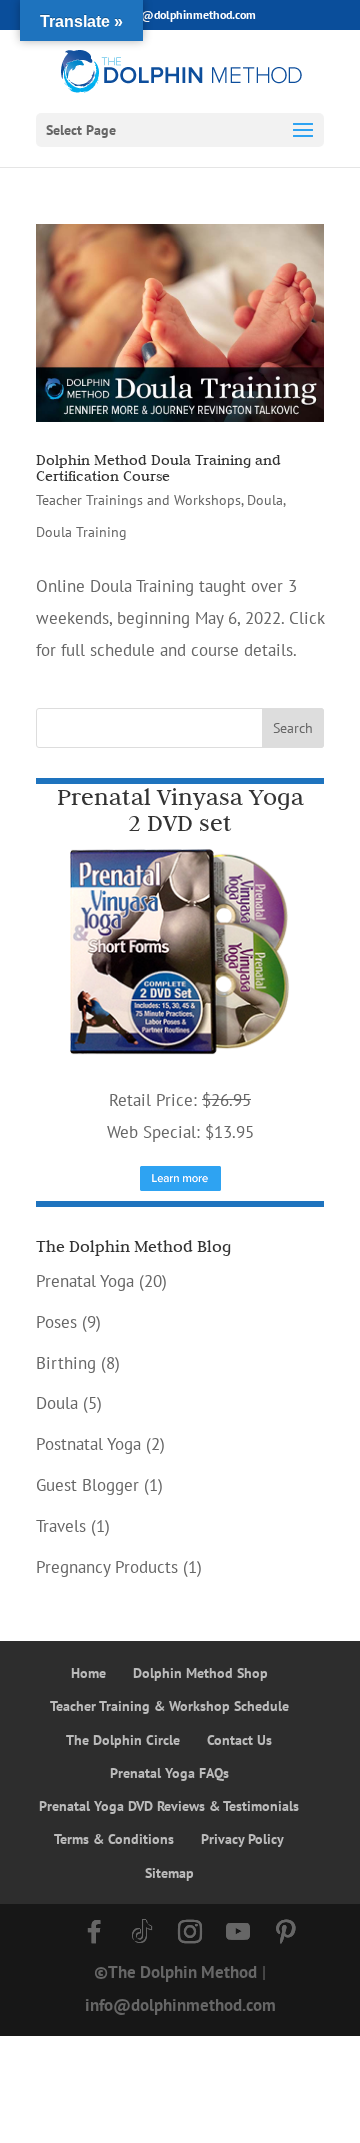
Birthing (66, 1363)
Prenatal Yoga (85, 1281)
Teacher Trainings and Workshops (138, 500)
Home (88, 1673)
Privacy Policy (242, 1839)
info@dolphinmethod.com (180, 2005)
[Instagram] (190, 1932)
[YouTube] (238, 1932)
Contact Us (239, 1740)
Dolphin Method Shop (200, 1673)
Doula (265, 500)
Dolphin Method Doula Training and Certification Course (158, 468)
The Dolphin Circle (123, 1740)
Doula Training (81, 532)
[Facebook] (94, 1932)
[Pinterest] (286, 1932)
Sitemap (169, 1873)
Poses (56, 1322)
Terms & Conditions (114, 1839)
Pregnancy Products (107, 1567)
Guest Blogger (87, 1485)
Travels (61, 1526)
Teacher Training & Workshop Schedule (169, 1706)
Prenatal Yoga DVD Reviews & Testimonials (169, 1806)
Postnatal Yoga (88, 1444)
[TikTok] (142, 1932)
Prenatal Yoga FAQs (169, 1773)
